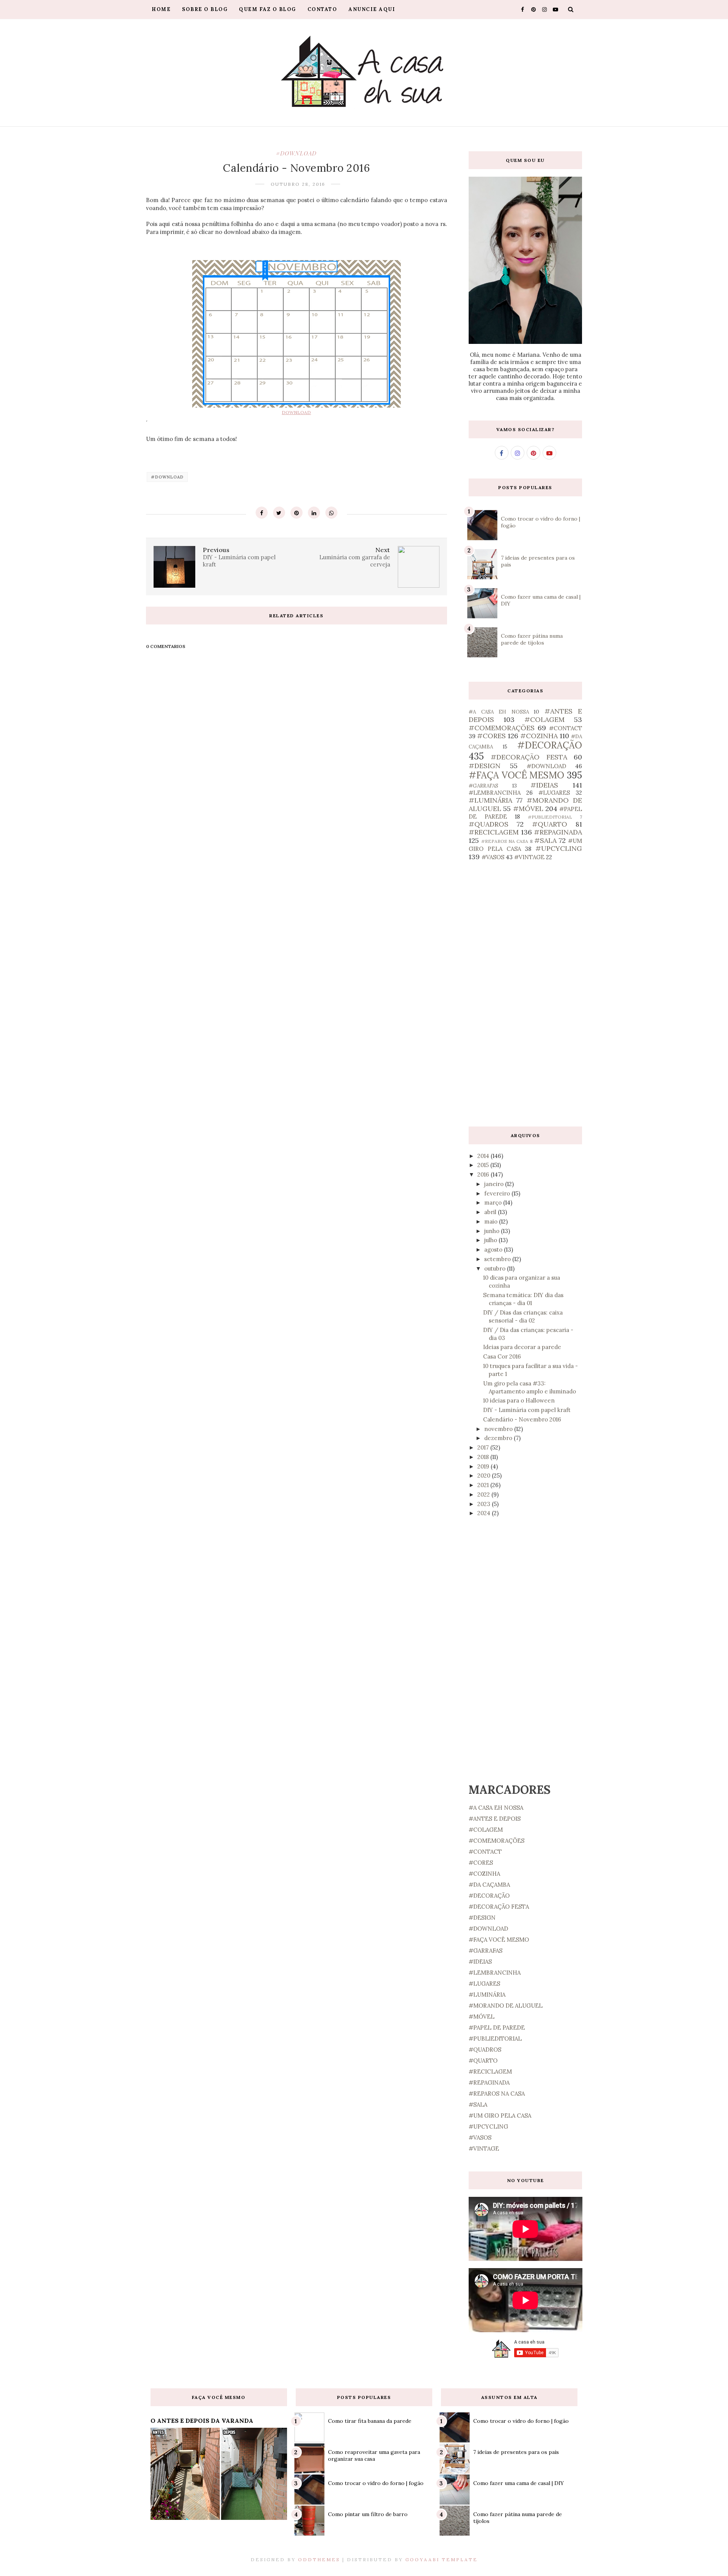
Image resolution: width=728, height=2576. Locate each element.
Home (161, 9)
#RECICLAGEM (494, 832)
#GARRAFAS (483, 786)
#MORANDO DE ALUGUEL (506, 2006)
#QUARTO (550, 824)
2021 (484, 1485)
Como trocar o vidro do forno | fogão (376, 2483)
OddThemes (319, 2560)
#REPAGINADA (558, 832)
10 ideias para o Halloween (519, 1400)
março (494, 1202)
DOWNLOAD (296, 412)
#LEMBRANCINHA (495, 793)
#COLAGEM (544, 719)
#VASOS (493, 857)
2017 (484, 1447)
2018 (484, 1457)
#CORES (491, 736)
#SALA (545, 840)
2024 (485, 1513)
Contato (322, 9)
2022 (484, 1494)
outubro (496, 1268)
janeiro (495, 1184)
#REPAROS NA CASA (505, 841)
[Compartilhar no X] (279, 513)
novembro (499, 1429)
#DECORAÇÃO (550, 745)
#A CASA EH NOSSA (499, 712)
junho (493, 1231)
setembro (498, 1259)
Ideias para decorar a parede (522, 1347)
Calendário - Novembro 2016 (522, 1419)
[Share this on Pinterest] (297, 513)
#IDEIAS (544, 785)
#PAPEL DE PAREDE (497, 2028)
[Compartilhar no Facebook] (262, 513)
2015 (484, 1165)
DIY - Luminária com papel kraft (527, 1410)
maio (492, 1221)
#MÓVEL (528, 809)
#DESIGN (485, 766)
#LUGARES (554, 793)
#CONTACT (566, 728)
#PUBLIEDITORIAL (550, 817)
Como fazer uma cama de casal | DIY (519, 2483)
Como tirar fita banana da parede (370, 2421)
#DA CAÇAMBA (489, 1885)
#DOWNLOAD (296, 153)
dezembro (499, 1438)
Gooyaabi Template (442, 2560)
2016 (484, 1174)
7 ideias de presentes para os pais (516, 2452)
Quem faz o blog (268, 9)
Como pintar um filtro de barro (368, 2514)
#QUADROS (489, 824)
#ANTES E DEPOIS (495, 1819)
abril (491, 1212)
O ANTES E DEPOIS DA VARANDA (202, 2421)
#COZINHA (539, 736)
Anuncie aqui (372, 9)
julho (491, 1240)
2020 (485, 1475)
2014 (484, 1156)
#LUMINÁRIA (490, 800)
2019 (484, 1466)
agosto (494, 1250)
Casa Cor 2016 (502, 1356)
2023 (485, 1504)
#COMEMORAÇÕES (502, 728)
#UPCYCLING (559, 848)
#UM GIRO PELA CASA (500, 2116)
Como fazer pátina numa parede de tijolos (532, 639)
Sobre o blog (205, 9)
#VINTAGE (529, 857)
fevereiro (498, 1193)
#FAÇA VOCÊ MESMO (516, 775)
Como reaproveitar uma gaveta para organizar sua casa (374, 2455)
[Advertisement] (525, 994)
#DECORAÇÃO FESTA (529, 757)
